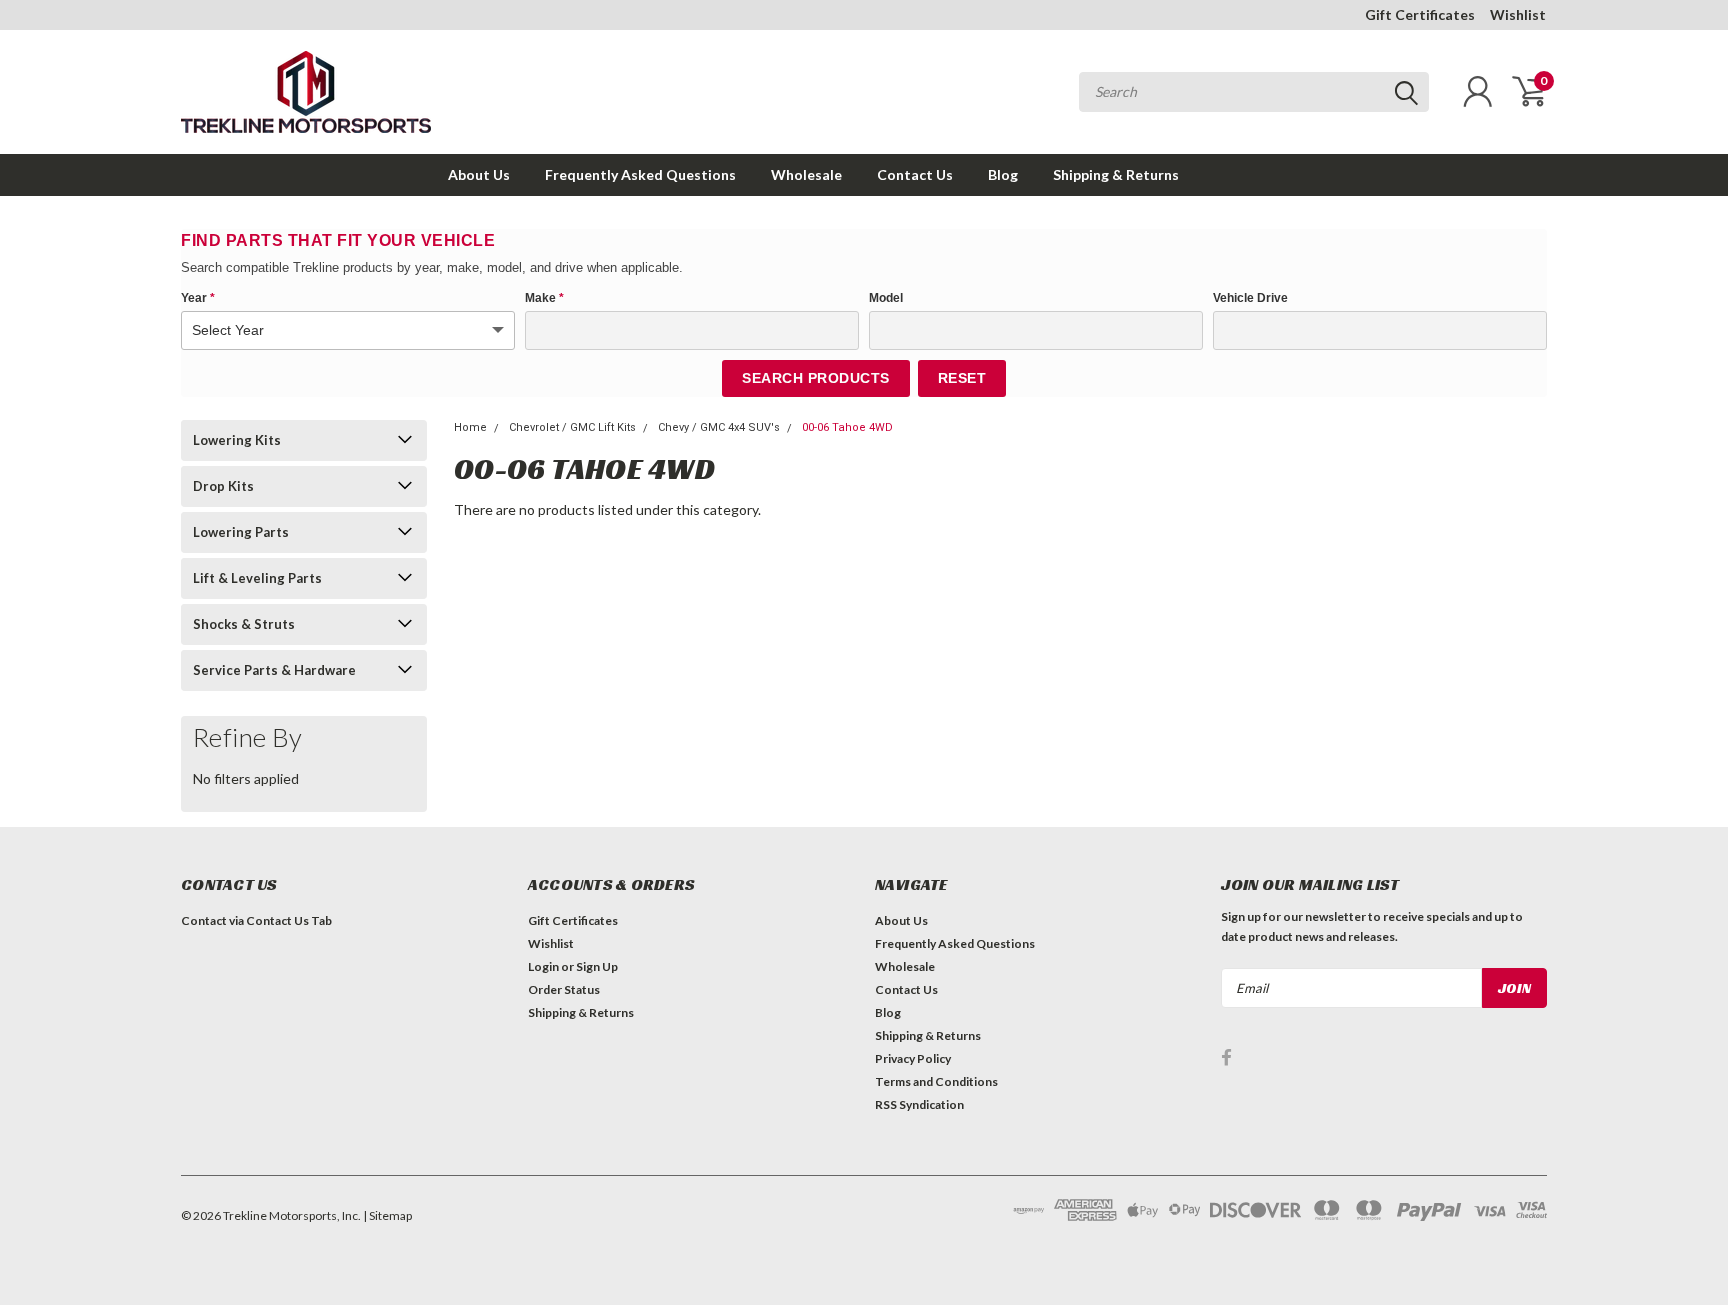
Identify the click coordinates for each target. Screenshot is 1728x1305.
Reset (962, 378)
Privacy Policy (913, 1058)
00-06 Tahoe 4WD (847, 427)
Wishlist (1518, 14)
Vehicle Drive (1250, 298)
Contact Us (915, 174)
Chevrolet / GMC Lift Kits (572, 427)
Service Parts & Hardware (274, 670)
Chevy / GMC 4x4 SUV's (719, 427)
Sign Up (597, 966)
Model (886, 298)
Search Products (816, 378)
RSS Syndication (919, 1104)
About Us (479, 174)
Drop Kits (223, 486)
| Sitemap (387, 1215)
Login (543, 966)
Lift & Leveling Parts (257, 578)
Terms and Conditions (936, 1081)
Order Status (564, 989)
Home (470, 427)
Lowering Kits (237, 440)
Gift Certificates (1420, 14)
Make (544, 298)
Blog (1003, 174)
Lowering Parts (241, 532)
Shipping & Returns (1116, 174)
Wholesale (806, 174)
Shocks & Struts (244, 624)
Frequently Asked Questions (640, 174)
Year (198, 298)
